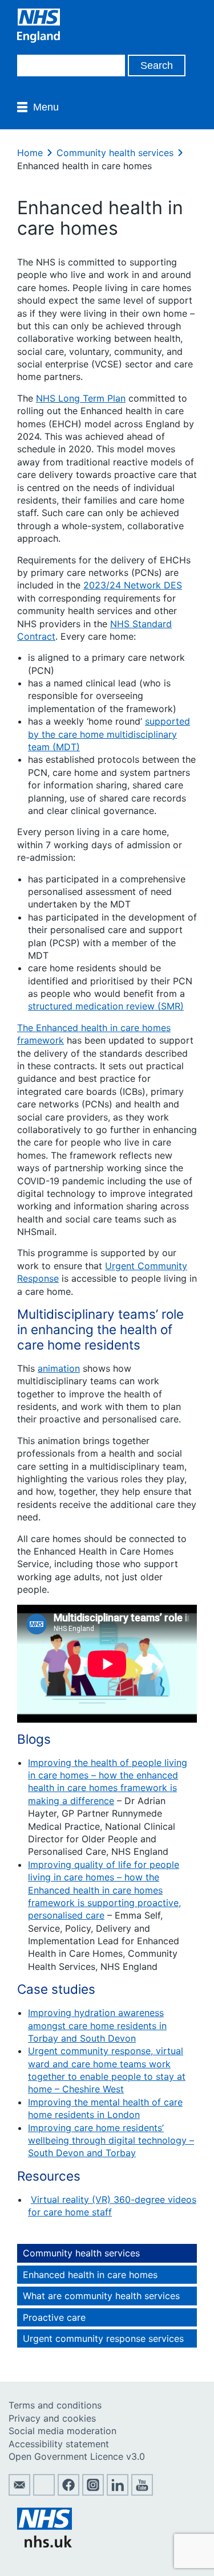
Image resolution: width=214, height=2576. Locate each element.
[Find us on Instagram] (93, 2492)
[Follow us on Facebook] (68, 2492)
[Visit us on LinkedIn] (118, 2492)
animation (59, 1368)
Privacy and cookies (52, 2418)
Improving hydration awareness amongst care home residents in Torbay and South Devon (97, 2025)
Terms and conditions (55, 2405)
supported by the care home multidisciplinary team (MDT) (109, 734)
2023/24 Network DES (133, 585)
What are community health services (101, 2296)
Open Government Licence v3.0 (77, 2456)
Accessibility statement (59, 2444)
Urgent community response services (103, 2338)
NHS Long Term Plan (81, 398)
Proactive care (54, 2317)
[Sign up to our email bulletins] (19, 2492)
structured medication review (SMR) (106, 1006)
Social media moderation (62, 2431)
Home (30, 153)
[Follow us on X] (44, 2492)
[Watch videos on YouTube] (142, 2492)
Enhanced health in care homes (90, 2275)
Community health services (115, 153)
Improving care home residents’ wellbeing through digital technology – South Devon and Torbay (111, 2140)
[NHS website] (45, 2544)
